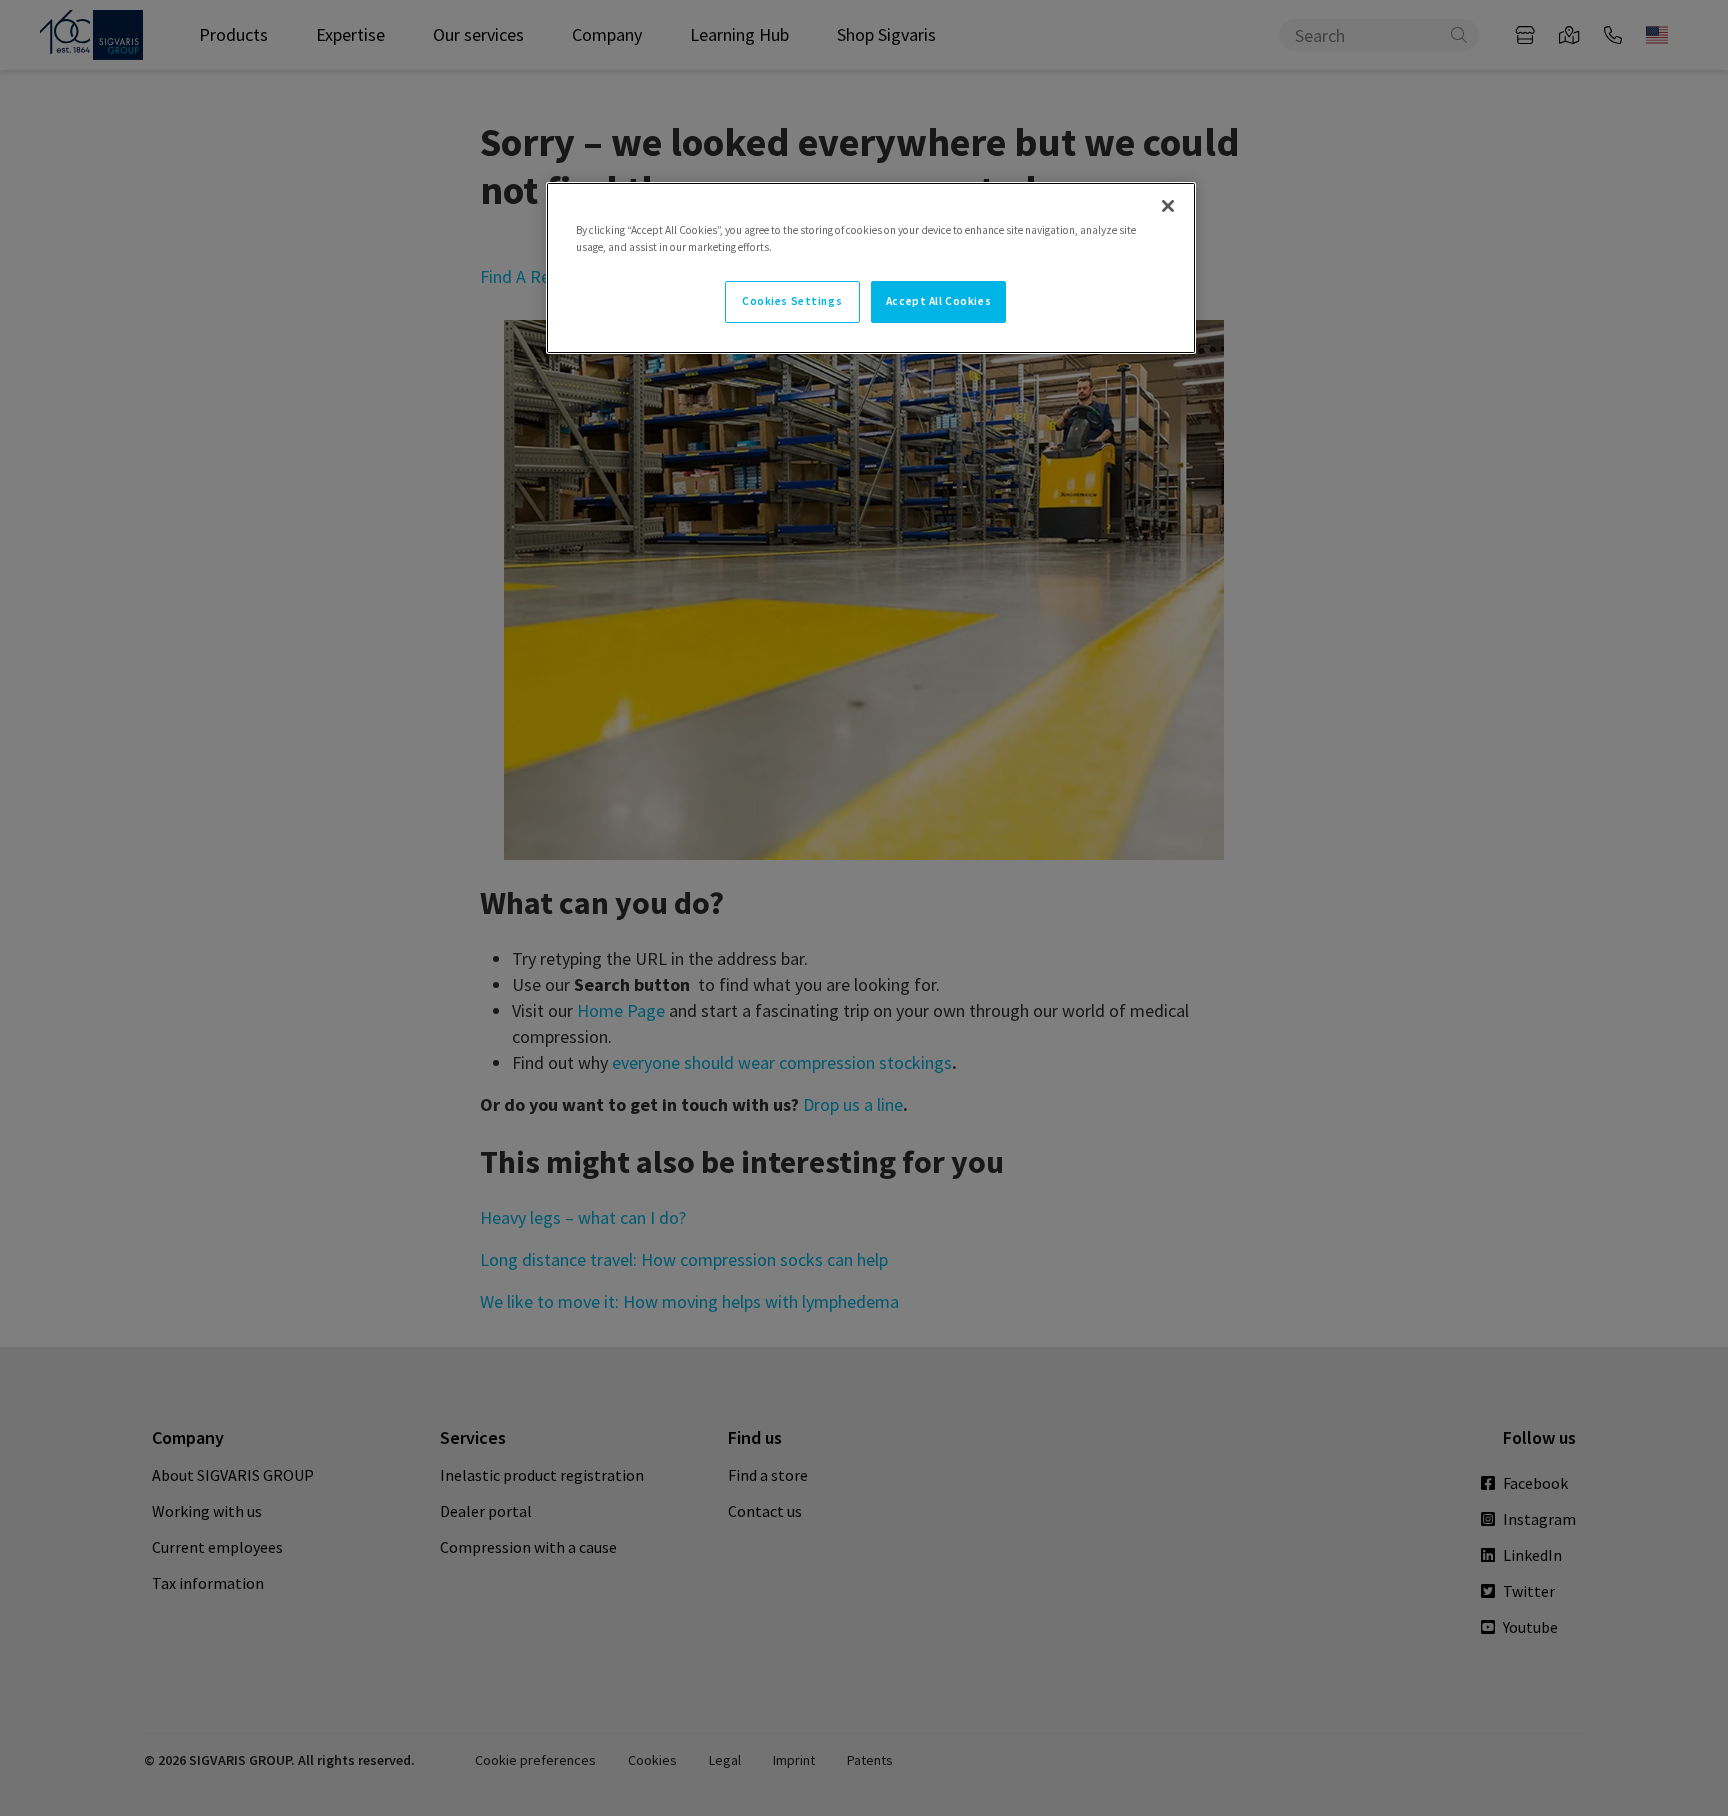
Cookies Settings (792, 301)
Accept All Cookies (938, 301)
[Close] (1168, 206)
